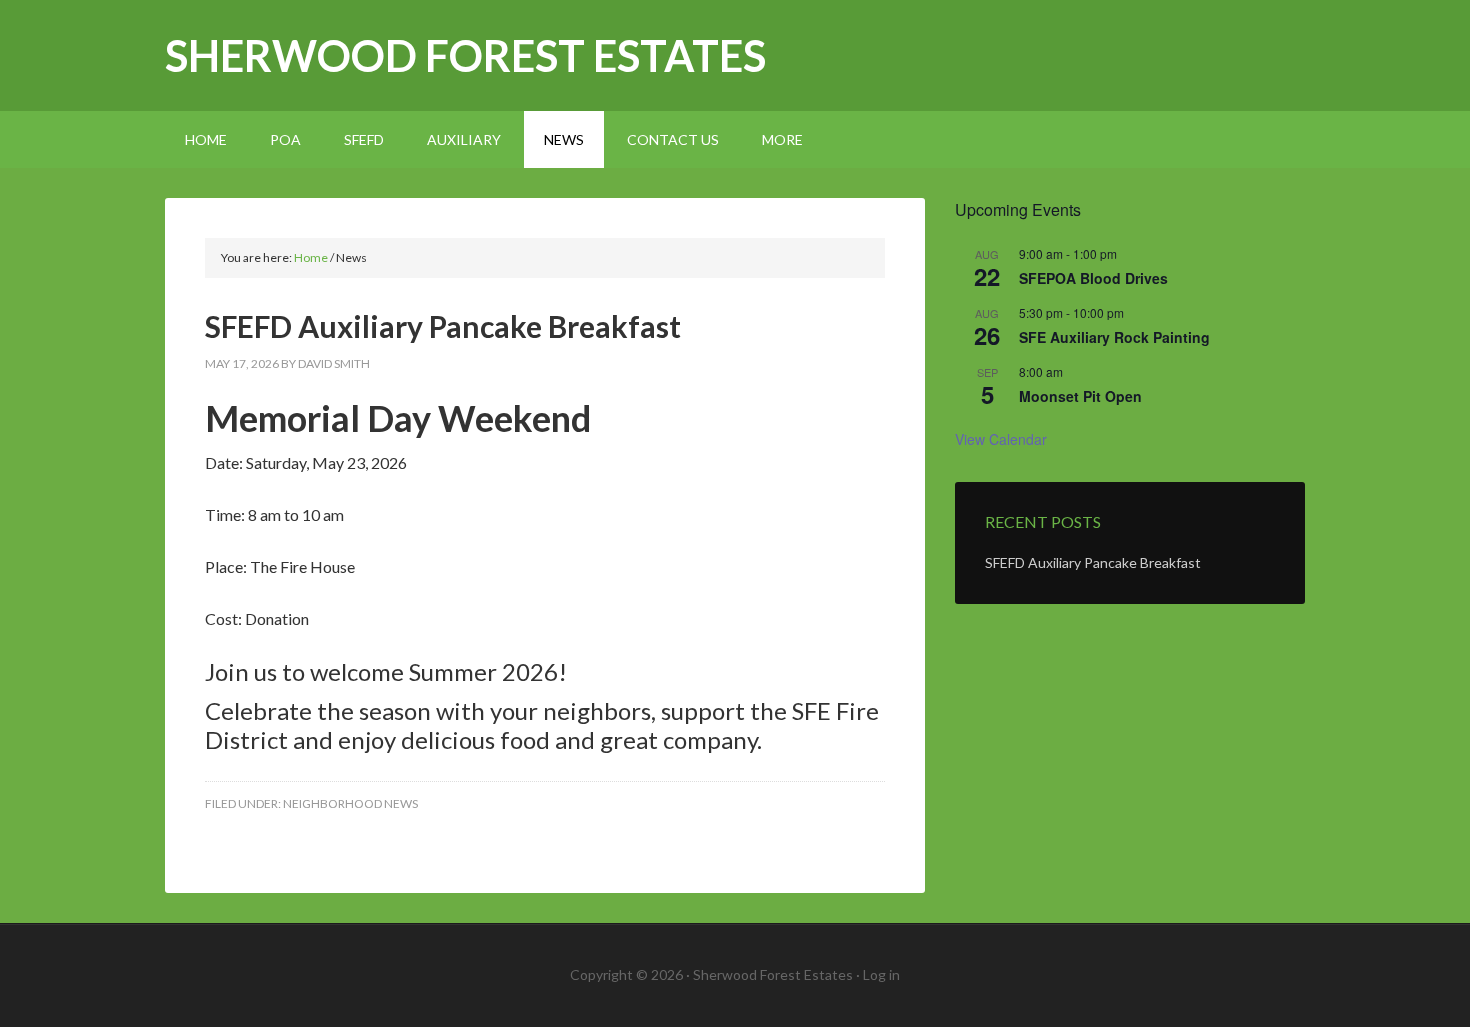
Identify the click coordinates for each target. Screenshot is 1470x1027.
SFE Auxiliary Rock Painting (1114, 337)
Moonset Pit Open (1080, 396)
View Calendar (1001, 439)
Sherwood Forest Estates (465, 55)
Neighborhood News (350, 803)
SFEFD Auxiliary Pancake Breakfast (443, 326)
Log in (881, 974)
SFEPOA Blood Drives (1093, 278)
